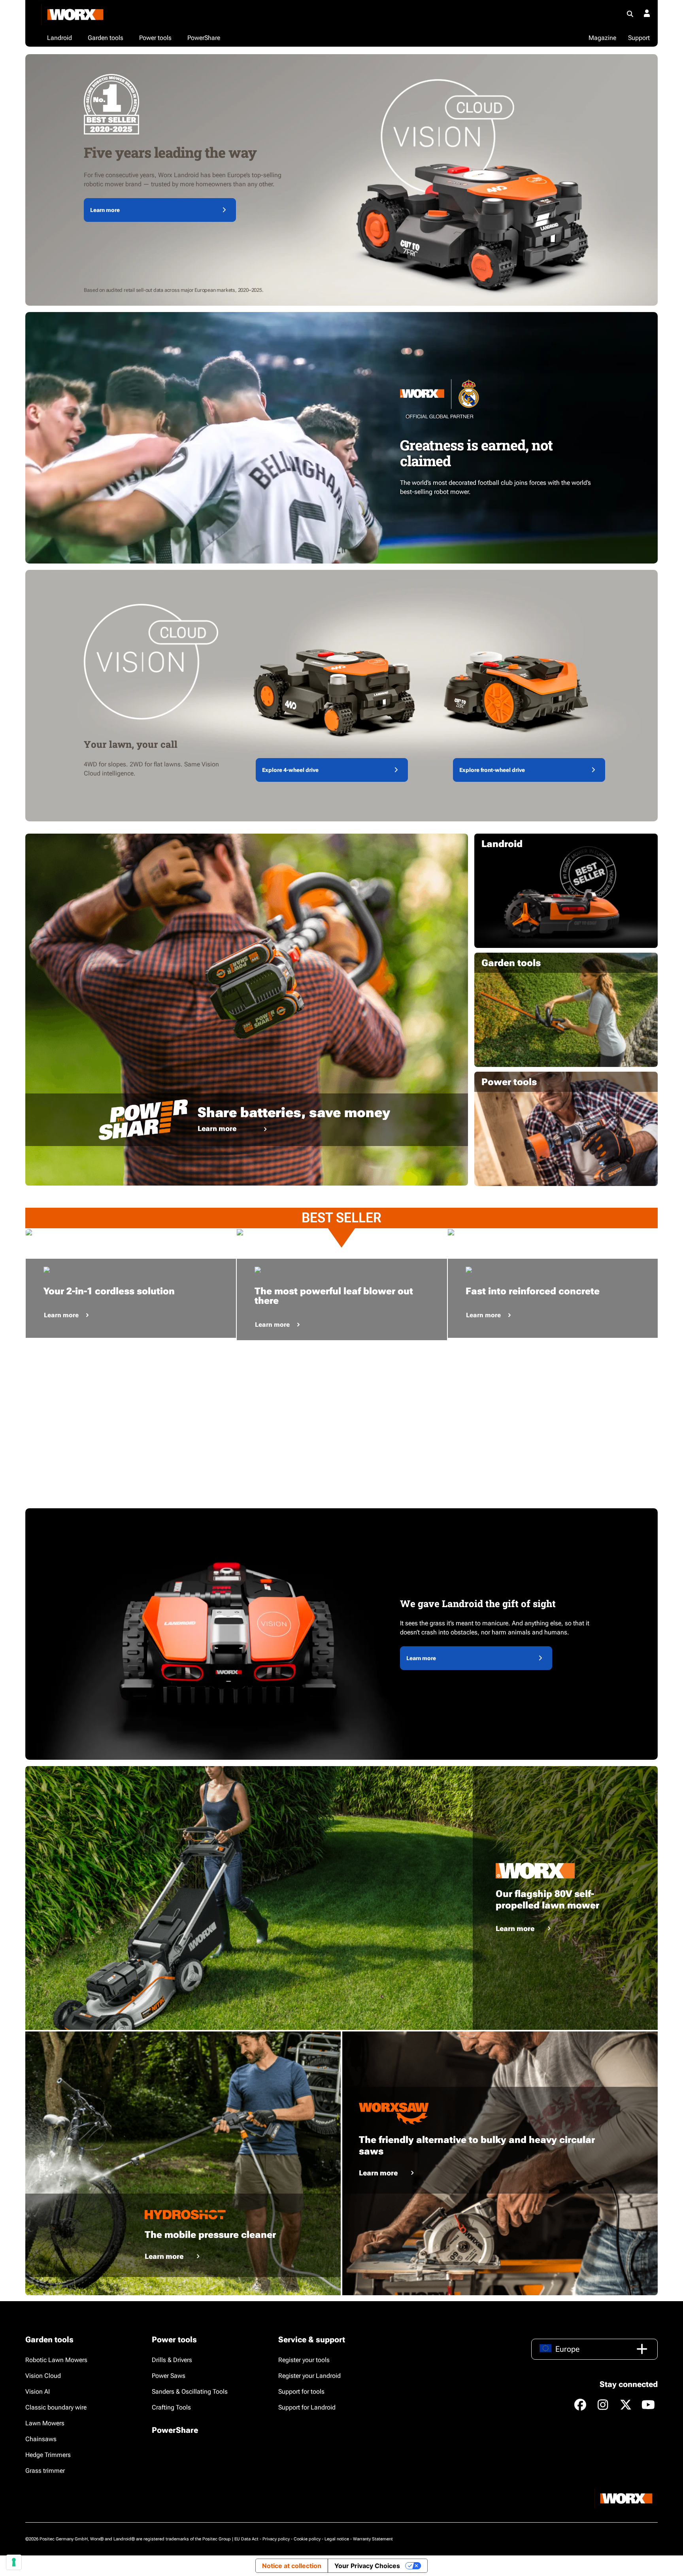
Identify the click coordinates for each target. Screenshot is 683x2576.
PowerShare (175, 2430)
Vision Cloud (43, 2376)
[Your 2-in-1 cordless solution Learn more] (131, 1232)
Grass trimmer (45, 2471)
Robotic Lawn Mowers (56, 2360)
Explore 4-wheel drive (290, 770)
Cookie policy (307, 2539)
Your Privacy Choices (367, 2566)
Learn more (105, 210)
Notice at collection (292, 2566)
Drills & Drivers (172, 2360)
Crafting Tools (171, 2407)
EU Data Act (246, 2539)
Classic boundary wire (56, 2407)
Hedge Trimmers (48, 2455)
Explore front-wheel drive (492, 770)
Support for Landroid (307, 2407)
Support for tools (301, 2392)
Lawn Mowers (45, 2423)
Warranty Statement (373, 2539)
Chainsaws (41, 2439)
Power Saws (169, 2376)
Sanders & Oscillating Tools (190, 2392)
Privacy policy (276, 2539)
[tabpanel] (131, 1232)
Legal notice (337, 2539)
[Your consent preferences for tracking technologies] (14, 2562)
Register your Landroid (309, 2376)
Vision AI (38, 2392)
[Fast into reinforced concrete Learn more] (553, 1232)
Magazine (602, 38)
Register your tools (304, 2360)
